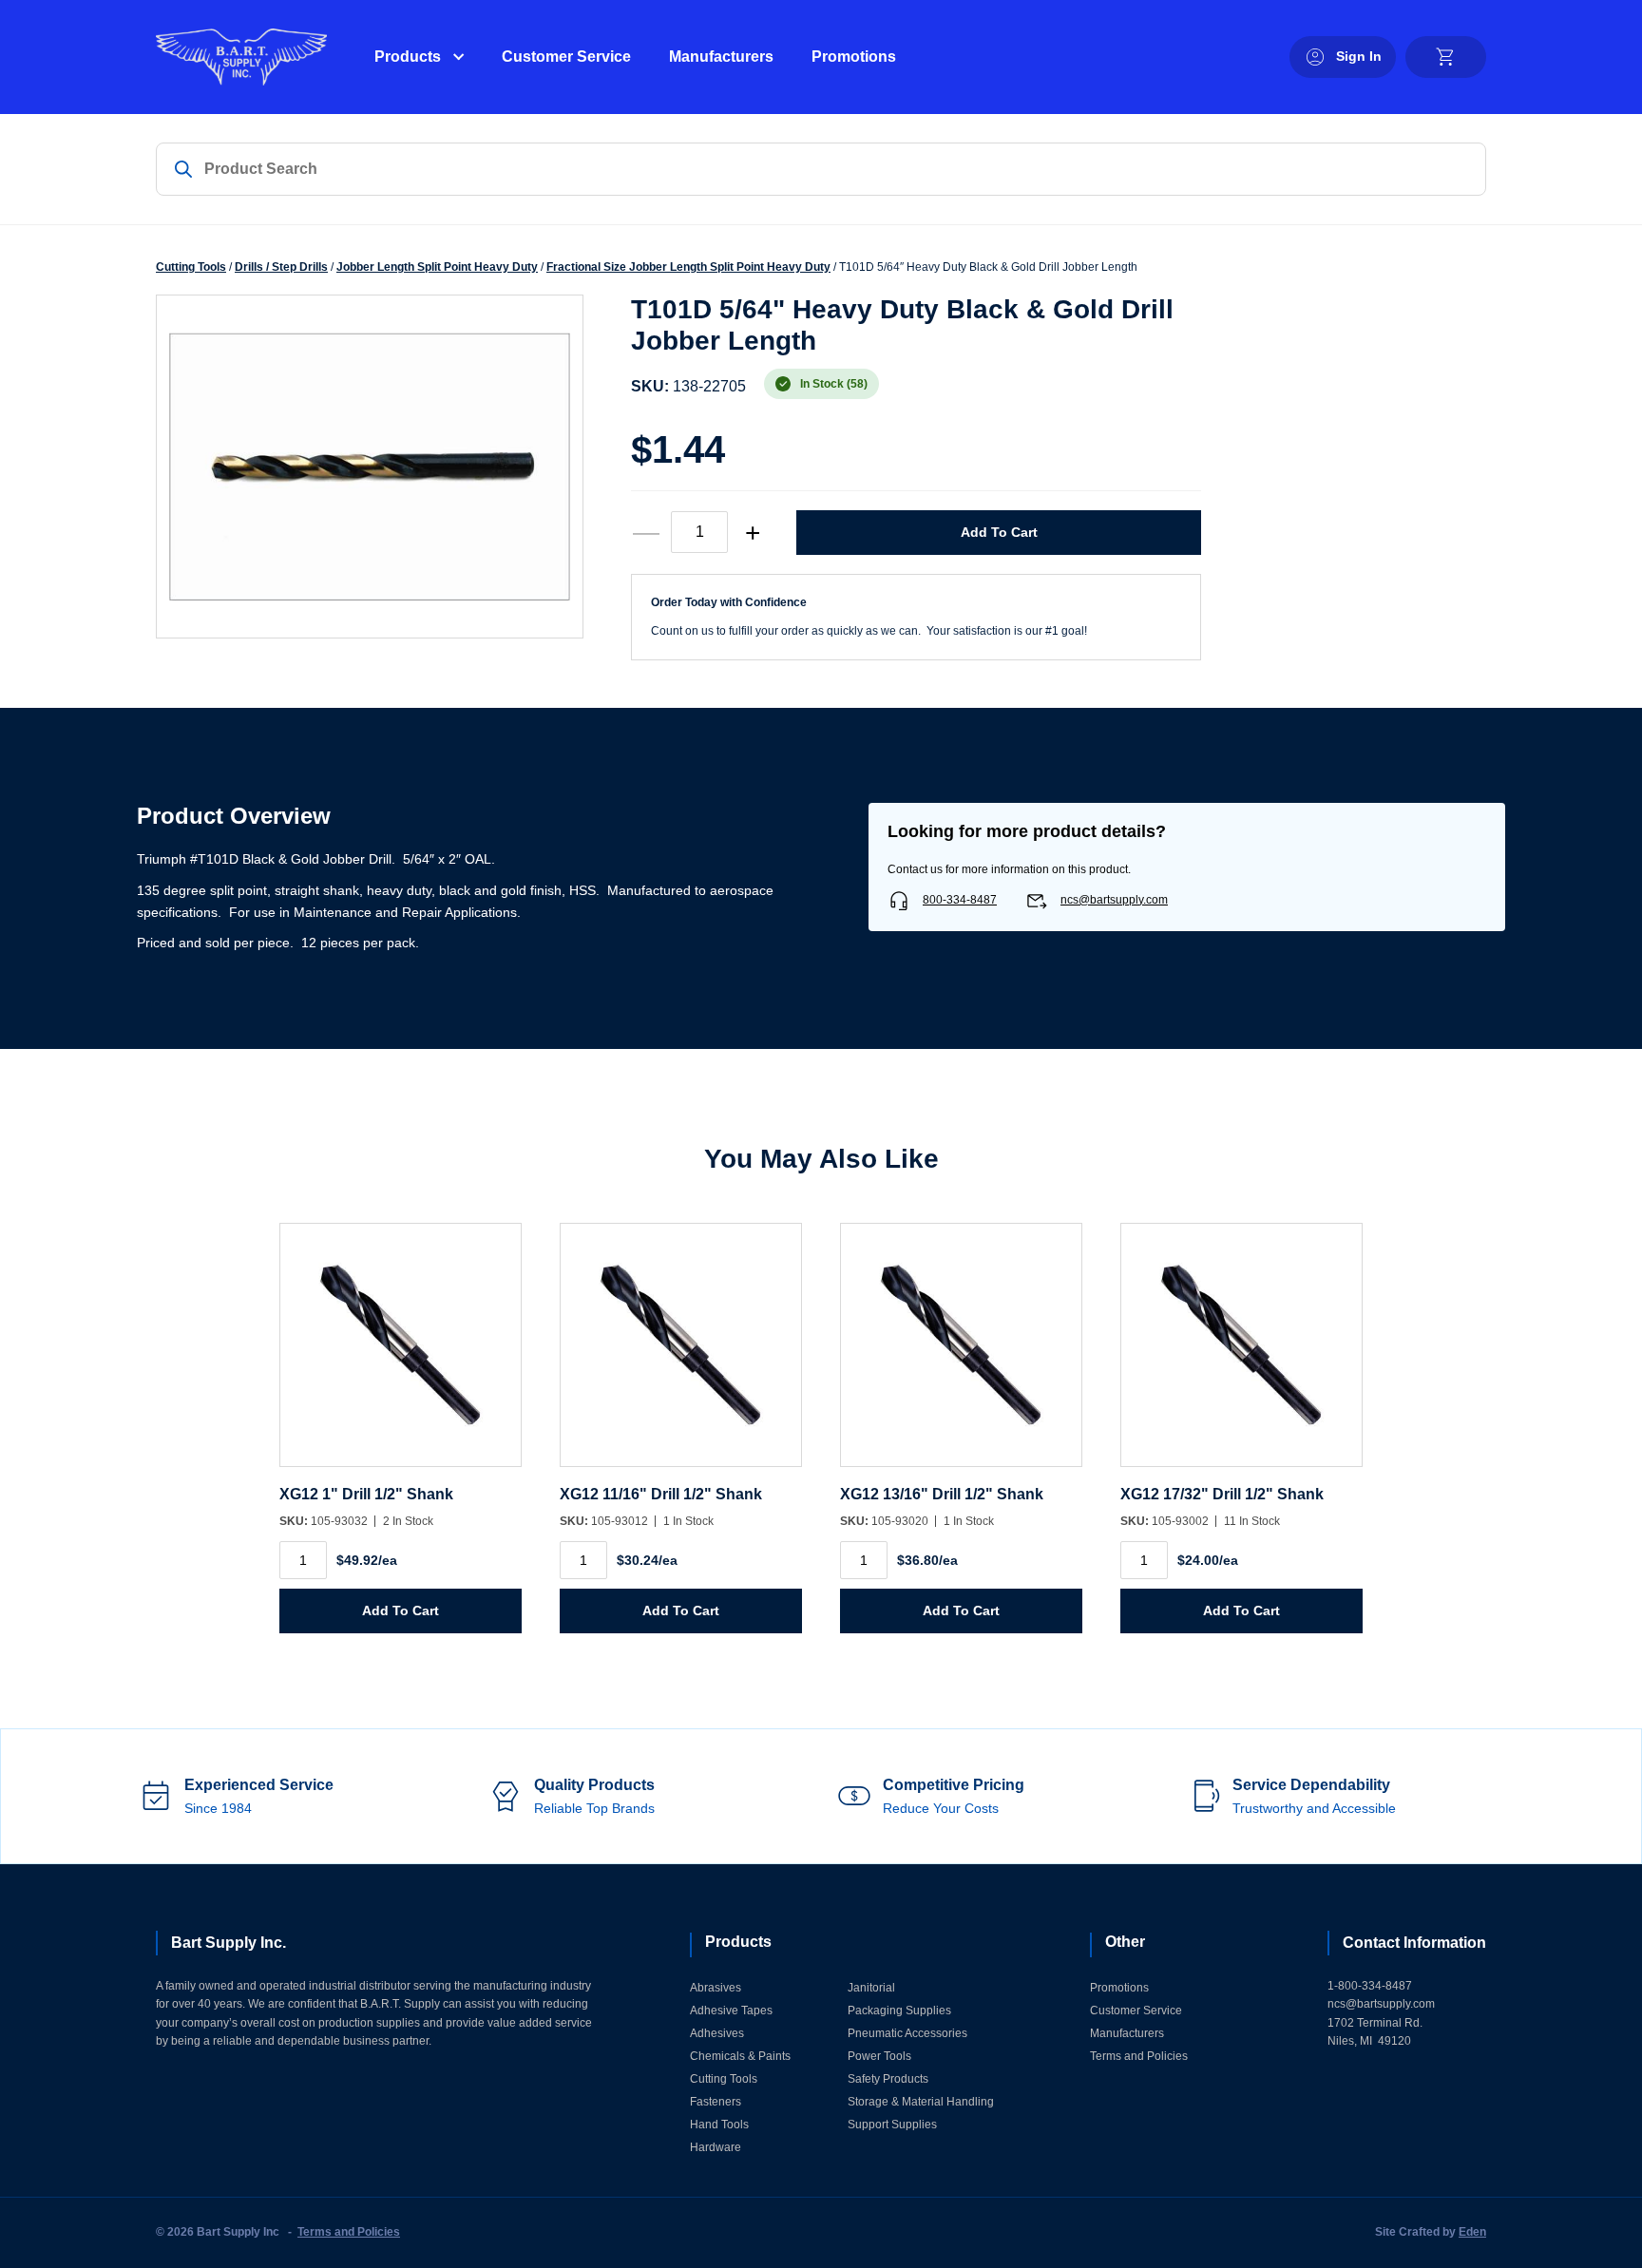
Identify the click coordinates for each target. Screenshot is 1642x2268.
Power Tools (879, 2056)
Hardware (716, 2147)
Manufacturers (721, 57)
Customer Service (566, 57)
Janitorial (871, 1988)
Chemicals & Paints (740, 2056)
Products (408, 57)
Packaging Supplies (899, 2011)
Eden (1472, 2232)
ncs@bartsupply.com (1114, 900)
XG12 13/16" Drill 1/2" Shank (942, 1494)
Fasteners (716, 2102)
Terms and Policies (1139, 2056)
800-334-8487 (960, 900)
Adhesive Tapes (731, 2011)
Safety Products (888, 2079)
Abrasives (716, 1988)
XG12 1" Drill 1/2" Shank (366, 1494)
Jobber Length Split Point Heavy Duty (437, 267)
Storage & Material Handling (921, 2102)
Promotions (854, 57)
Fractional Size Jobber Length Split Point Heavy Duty (688, 267)
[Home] (241, 57)
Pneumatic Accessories (907, 2033)
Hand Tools (719, 2125)
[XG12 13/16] (961, 1354)
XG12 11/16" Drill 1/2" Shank (661, 1494)
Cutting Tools (191, 267)
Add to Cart (999, 532)
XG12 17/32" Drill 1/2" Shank (1222, 1494)
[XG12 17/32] (1241, 1354)
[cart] (1446, 57)
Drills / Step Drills (281, 267)
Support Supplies (892, 2125)
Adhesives (717, 2033)
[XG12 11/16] (681, 1354)
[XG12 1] (401, 1354)
